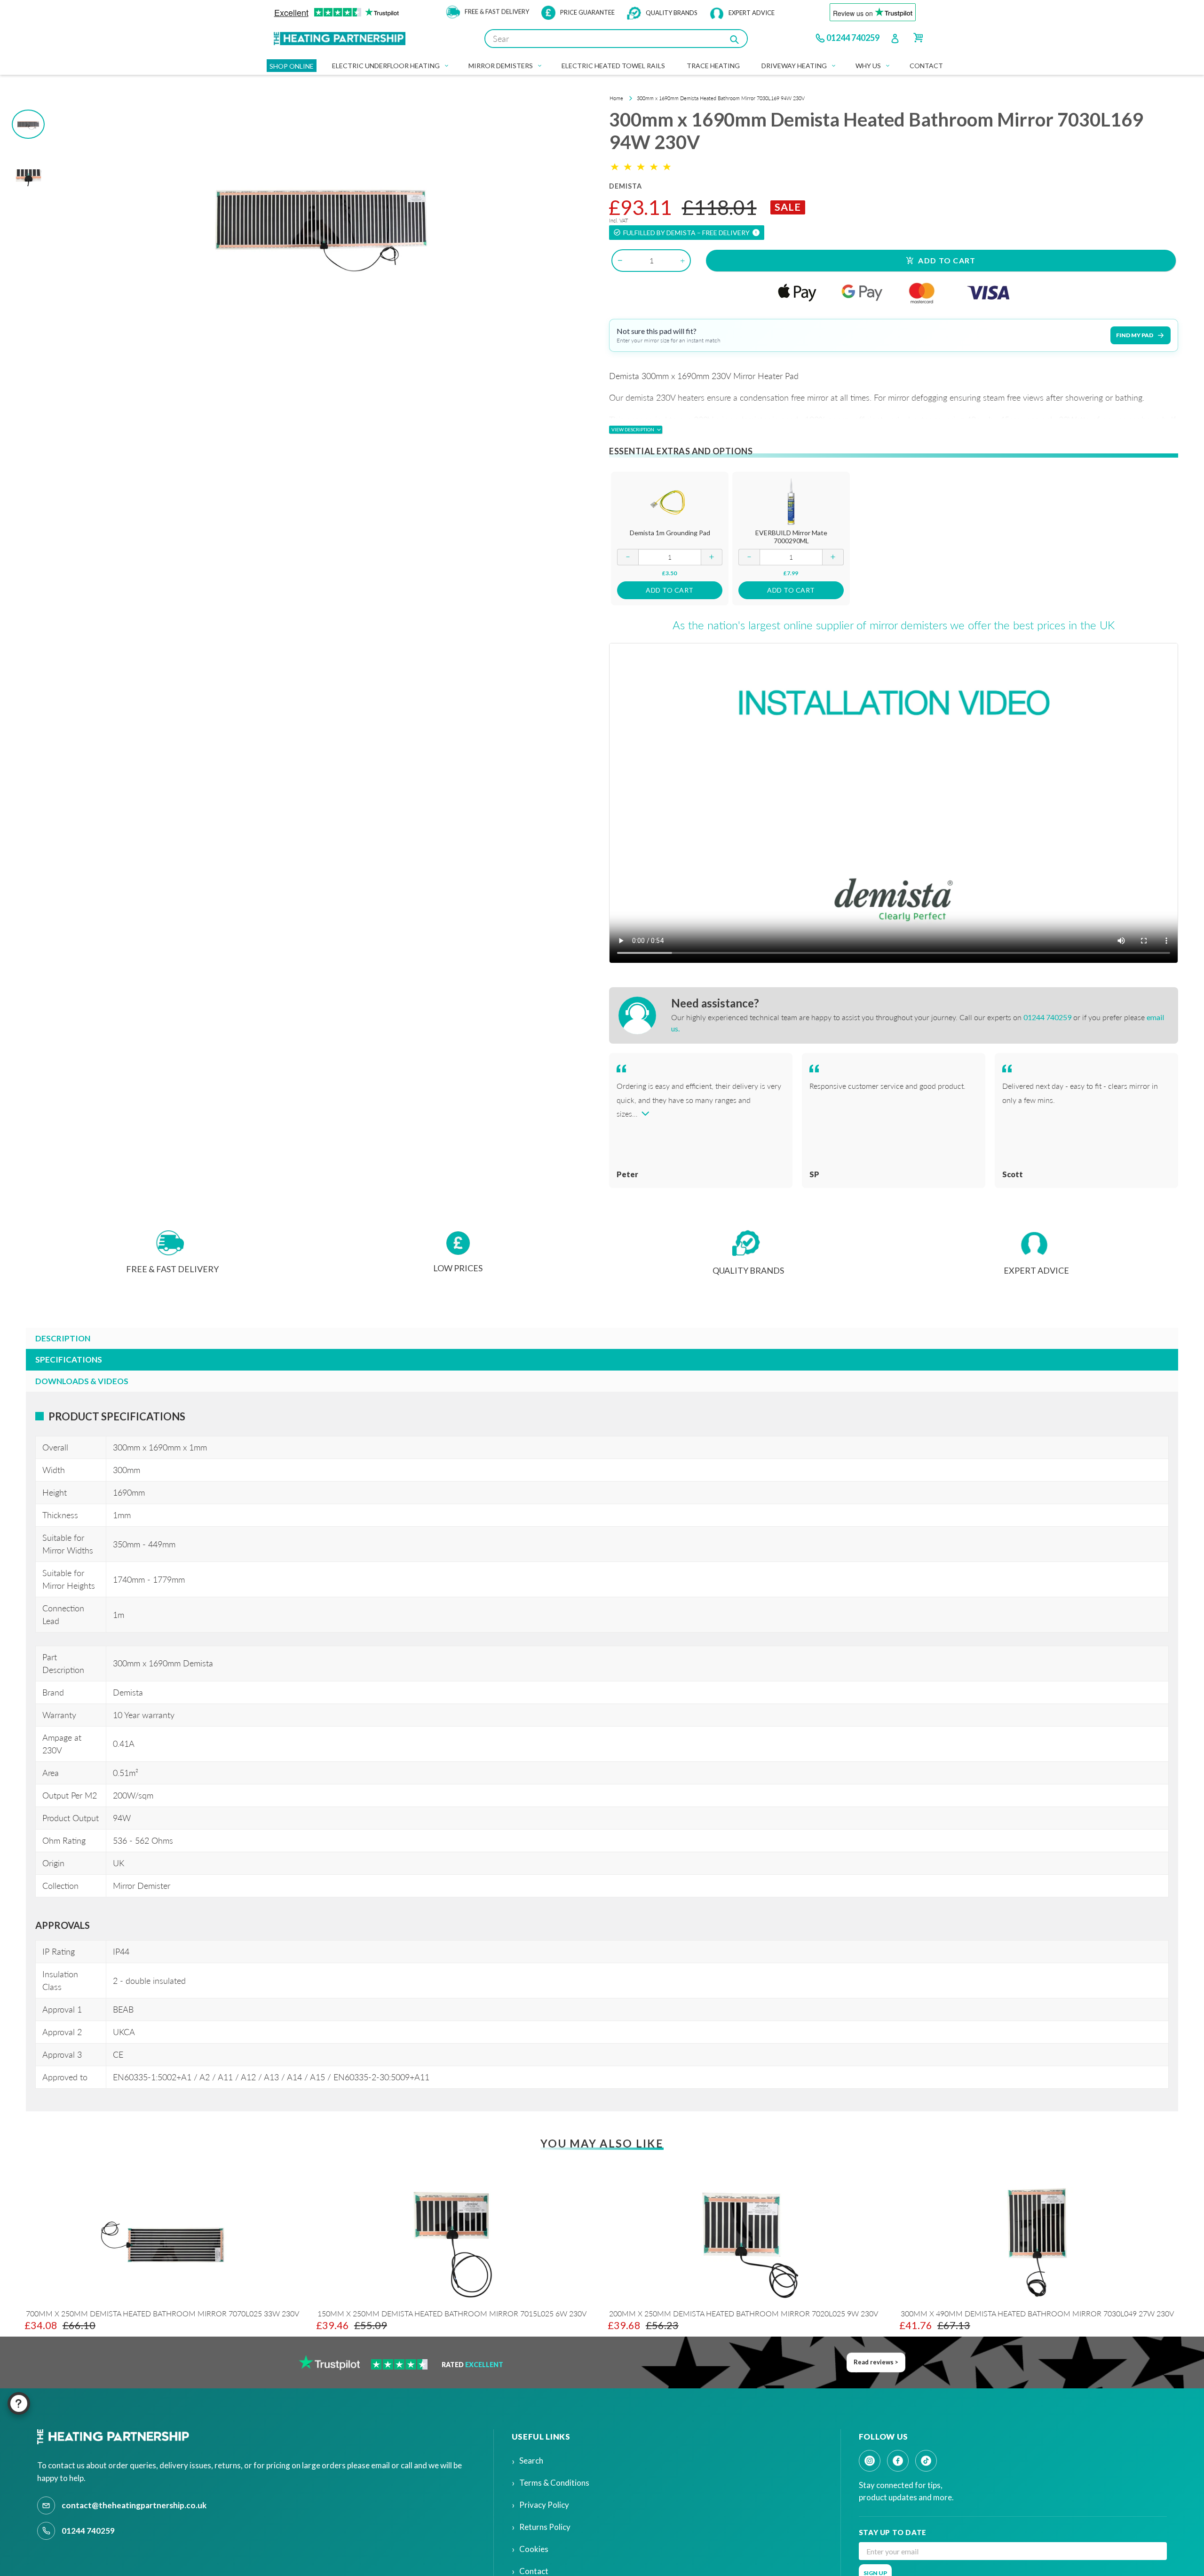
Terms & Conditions (554, 2483)
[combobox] (616, 39)
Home (616, 98)
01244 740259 (853, 38)
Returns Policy (545, 2527)
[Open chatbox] (19, 2403)
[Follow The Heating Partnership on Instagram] (870, 2461)
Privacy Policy (544, 2505)
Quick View (670, 501)
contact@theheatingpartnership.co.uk (134, 2505)
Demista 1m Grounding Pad (670, 533)
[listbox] (595, 2269)
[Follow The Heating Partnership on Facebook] (898, 2461)
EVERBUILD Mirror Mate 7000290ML (791, 537)
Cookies (534, 2549)
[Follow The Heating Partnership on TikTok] (926, 2461)
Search (531, 2461)
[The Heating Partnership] (115, 2437)
